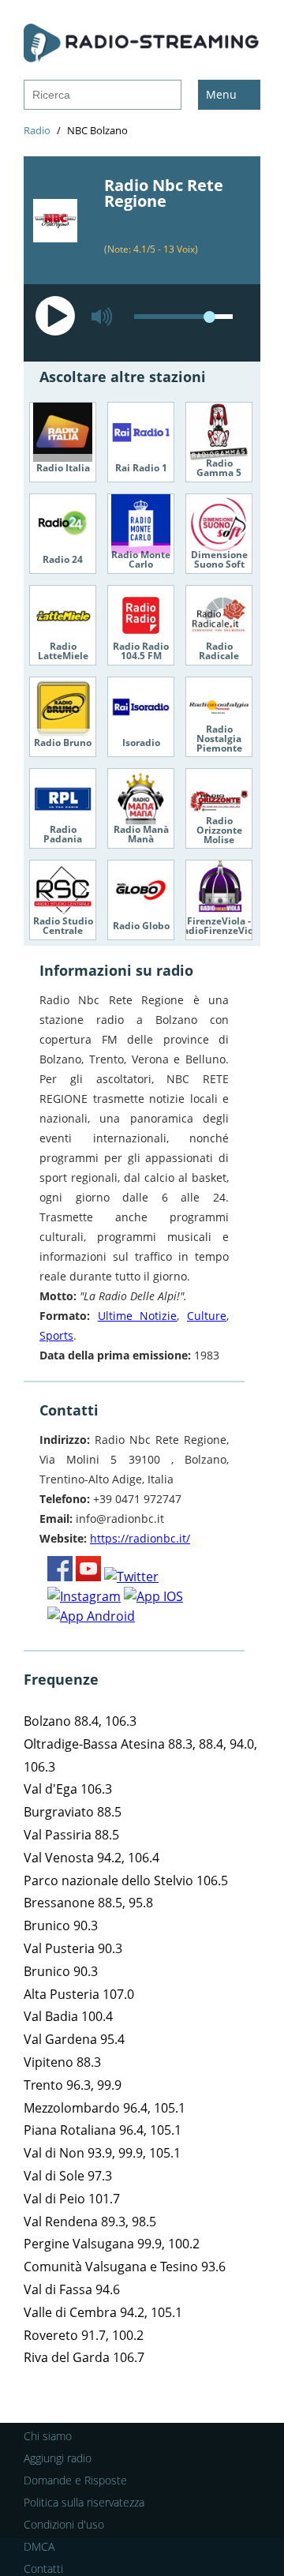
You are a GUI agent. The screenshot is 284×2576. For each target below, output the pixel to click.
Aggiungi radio (58, 2458)
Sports (56, 1335)
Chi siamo (48, 2436)
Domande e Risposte (75, 2480)
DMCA (39, 2546)
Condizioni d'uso (64, 2524)
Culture (207, 1316)
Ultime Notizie (138, 1316)
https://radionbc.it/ (140, 1538)
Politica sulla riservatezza (84, 2502)
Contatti (43, 2569)
